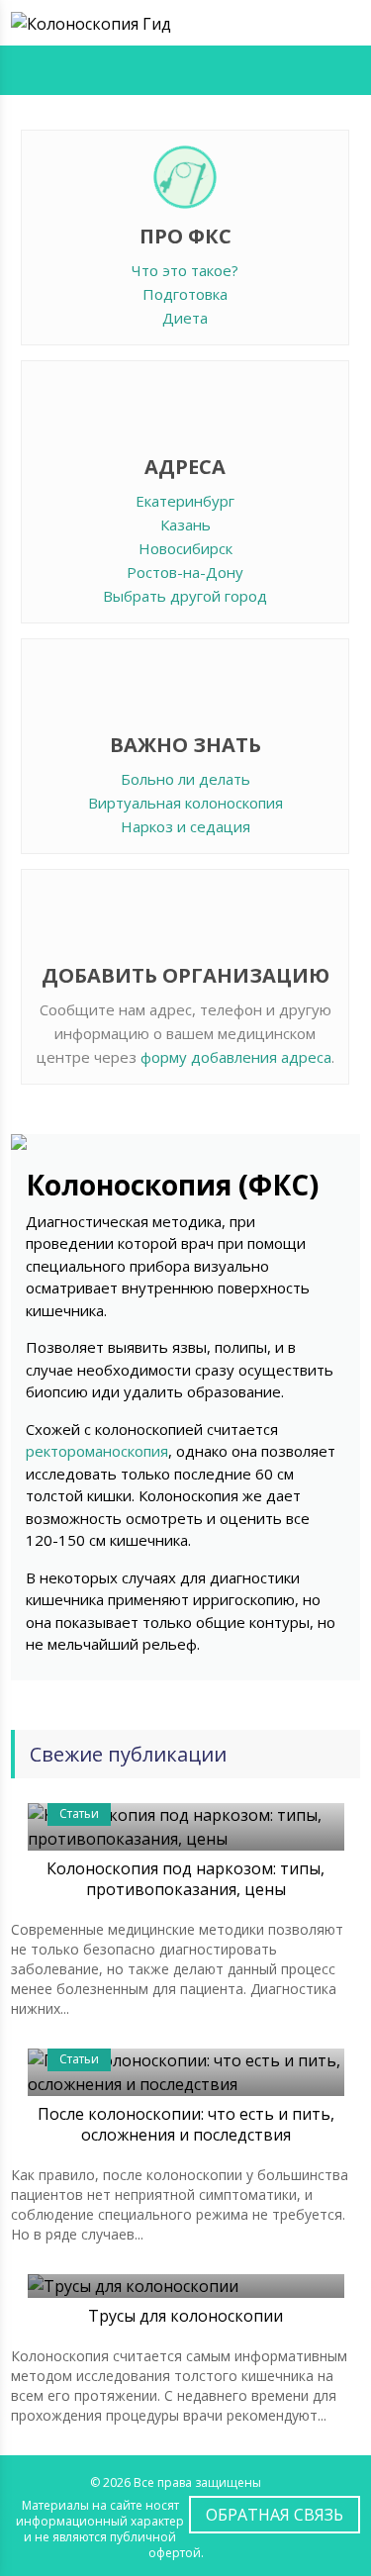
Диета (185, 318)
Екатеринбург (185, 501)
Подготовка (185, 294)
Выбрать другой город (185, 596)
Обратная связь (275, 2515)
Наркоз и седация (185, 826)
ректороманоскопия (97, 1451)
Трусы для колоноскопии (185, 2316)
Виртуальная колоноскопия (185, 803)
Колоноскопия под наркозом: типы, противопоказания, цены (185, 1879)
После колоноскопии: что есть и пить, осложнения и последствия (186, 2124)
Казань (185, 525)
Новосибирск (185, 548)
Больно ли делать (185, 779)
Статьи (79, 1813)
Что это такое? (185, 270)
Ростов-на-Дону (185, 572)
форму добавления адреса (236, 1057)
